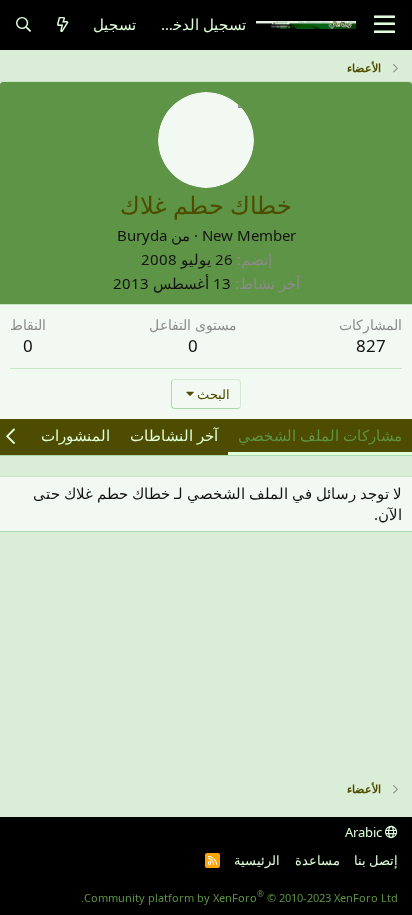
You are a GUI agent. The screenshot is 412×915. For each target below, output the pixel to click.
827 (371, 345)
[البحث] (23, 24)
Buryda (142, 235)
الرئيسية (257, 860)
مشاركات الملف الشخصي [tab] (320, 435)
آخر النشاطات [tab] (174, 435)
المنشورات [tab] (75, 435)
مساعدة (317, 860)
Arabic (365, 832)
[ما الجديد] (62, 24)
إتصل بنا (376, 860)
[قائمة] (384, 25)
